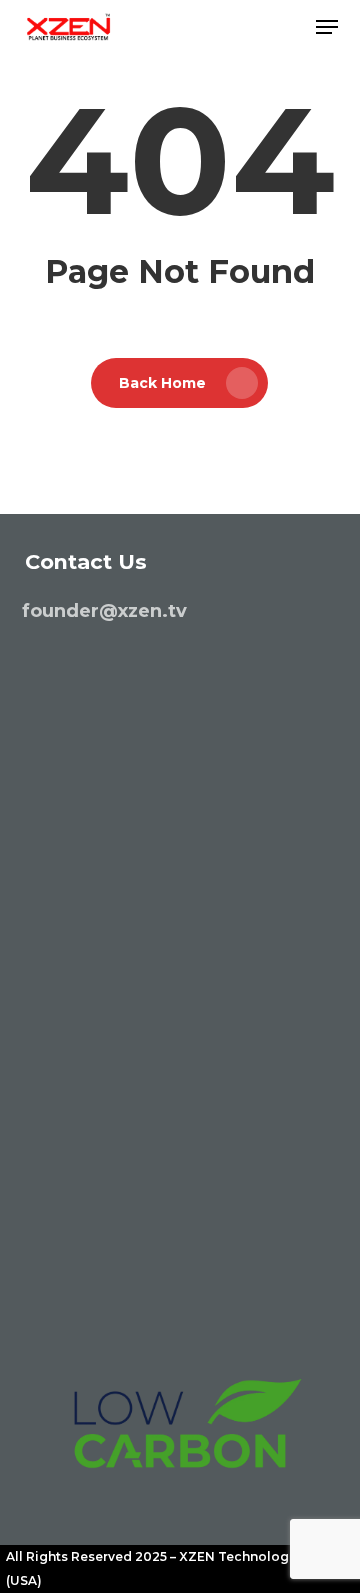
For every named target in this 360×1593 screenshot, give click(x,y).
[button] (327, 27)
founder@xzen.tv (104, 611)
